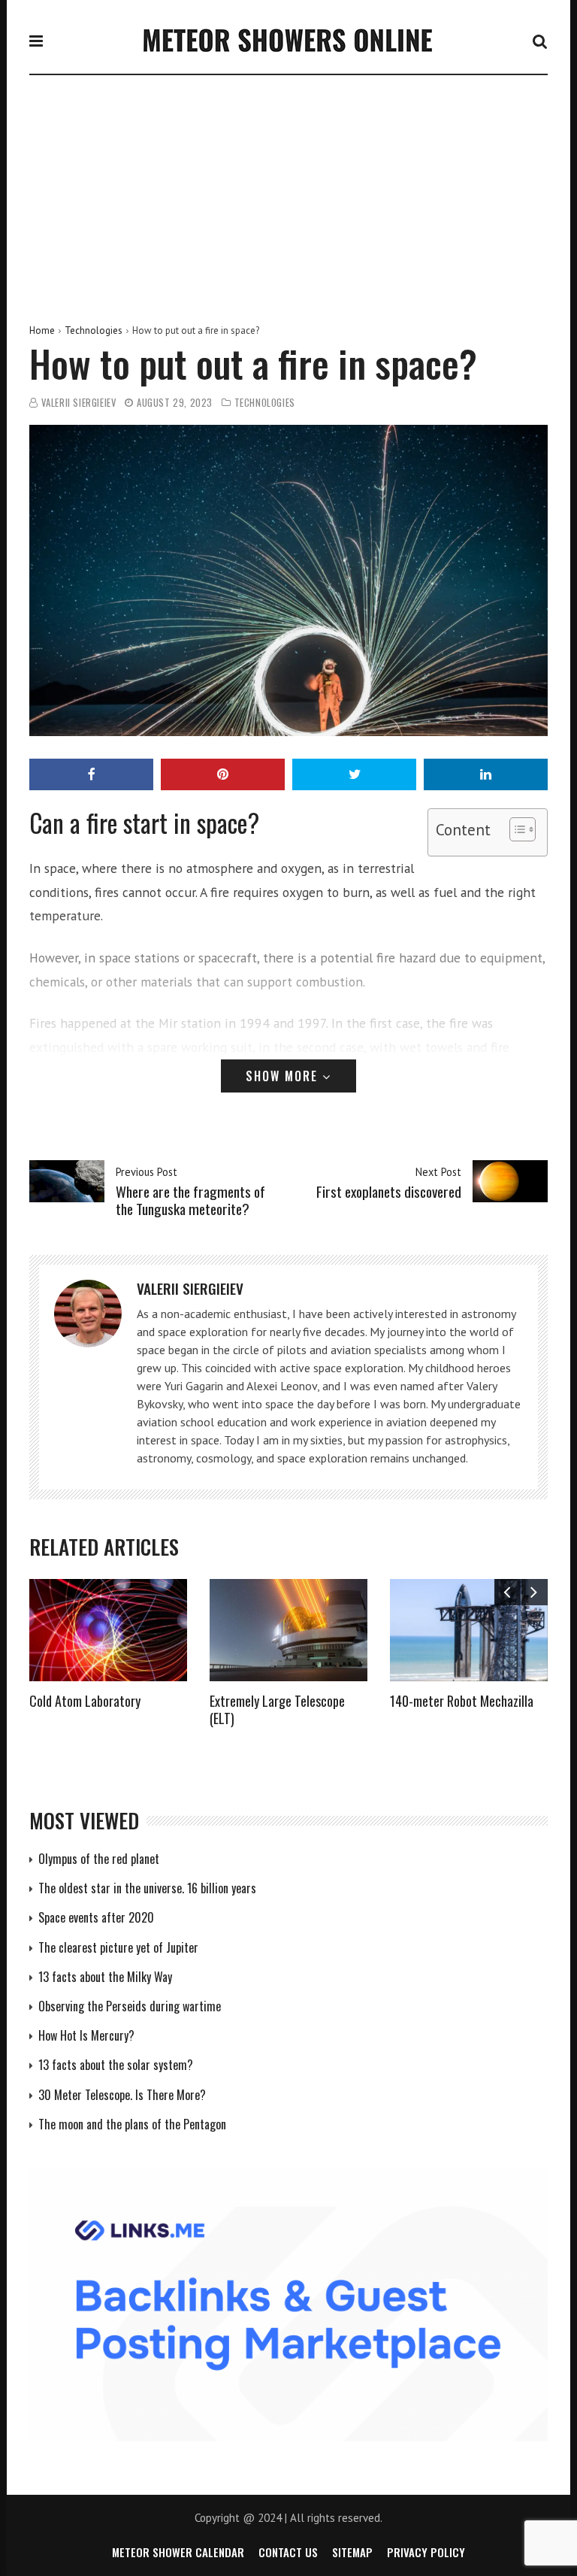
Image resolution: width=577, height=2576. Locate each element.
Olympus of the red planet (99, 1859)
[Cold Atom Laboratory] (108, 1630)
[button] (515, 832)
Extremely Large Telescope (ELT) (277, 1709)
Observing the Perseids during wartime (130, 2006)
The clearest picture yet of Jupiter (118, 1947)
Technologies (94, 330)
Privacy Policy (426, 2552)
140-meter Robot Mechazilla (462, 1701)
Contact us (288, 2552)
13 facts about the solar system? (116, 2065)
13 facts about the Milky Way (105, 1977)
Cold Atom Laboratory (85, 1701)
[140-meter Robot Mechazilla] (469, 1630)
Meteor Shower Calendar (178, 2552)
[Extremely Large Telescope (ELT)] (288, 1630)
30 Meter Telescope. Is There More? (122, 2095)
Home (42, 330)
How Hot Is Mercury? (86, 2035)
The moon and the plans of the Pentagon (132, 2124)
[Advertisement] (288, 188)
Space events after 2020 (96, 1917)
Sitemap (352, 2552)
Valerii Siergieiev (79, 403)
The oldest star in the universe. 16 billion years (147, 1888)
